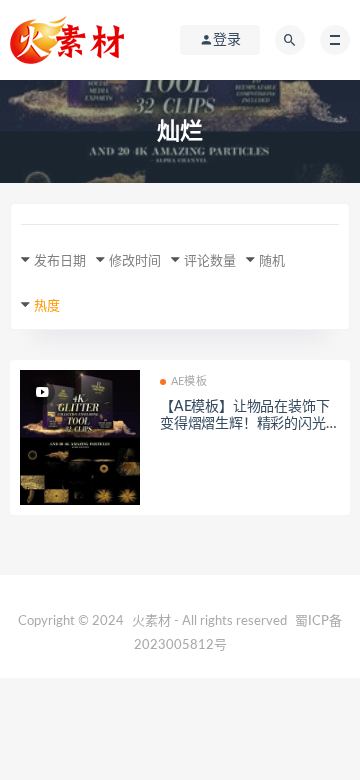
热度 (47, 306)
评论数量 (210, 261)
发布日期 (60, 261)
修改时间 (135, 261)
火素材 (151, 621)
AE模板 (189, 381)
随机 (272, 261)
